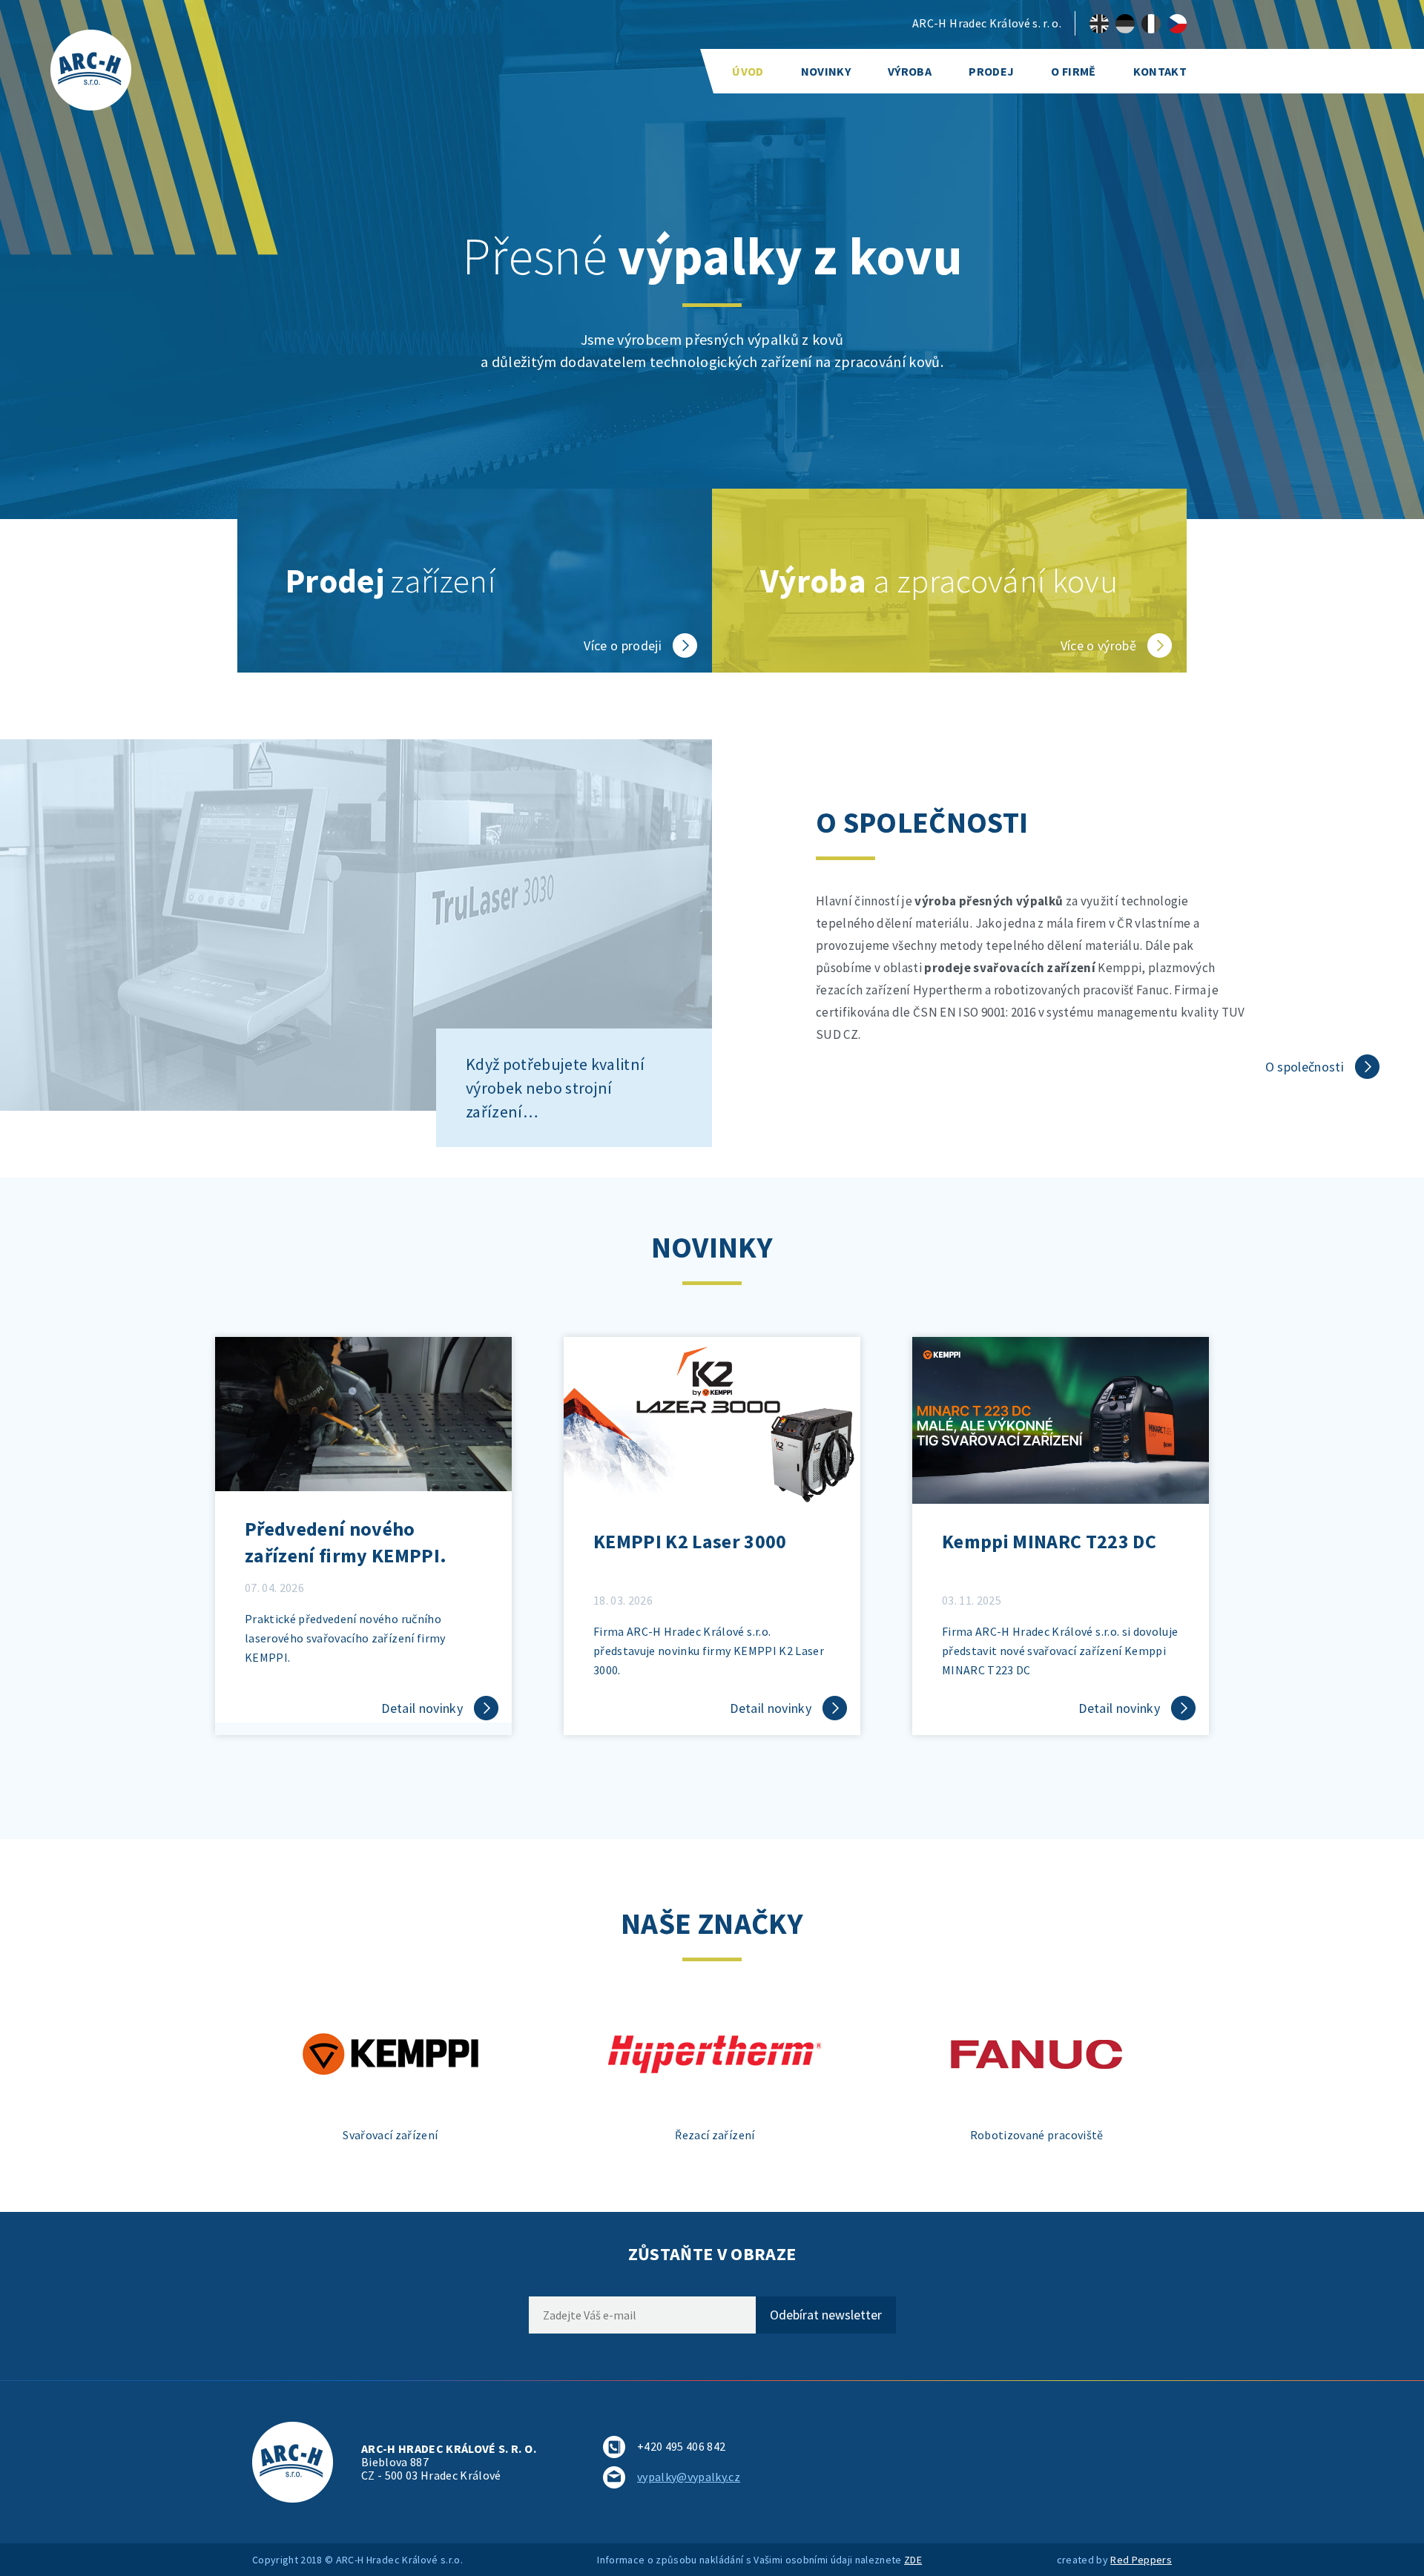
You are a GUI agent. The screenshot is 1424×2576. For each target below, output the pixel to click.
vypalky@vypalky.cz (689, 2477)
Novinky (826, 71)
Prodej (991, 71)
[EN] (1099, 24)
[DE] (1125, 24)
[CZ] (1177, 24)
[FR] (1151, 24)
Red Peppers (1141, 2560)
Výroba (910, 71)
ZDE (913, 2560)
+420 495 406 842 (681, 2446)
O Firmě (1073, 71)
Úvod (748, 71)
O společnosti (1305, 1067)
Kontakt (1160, 71)
